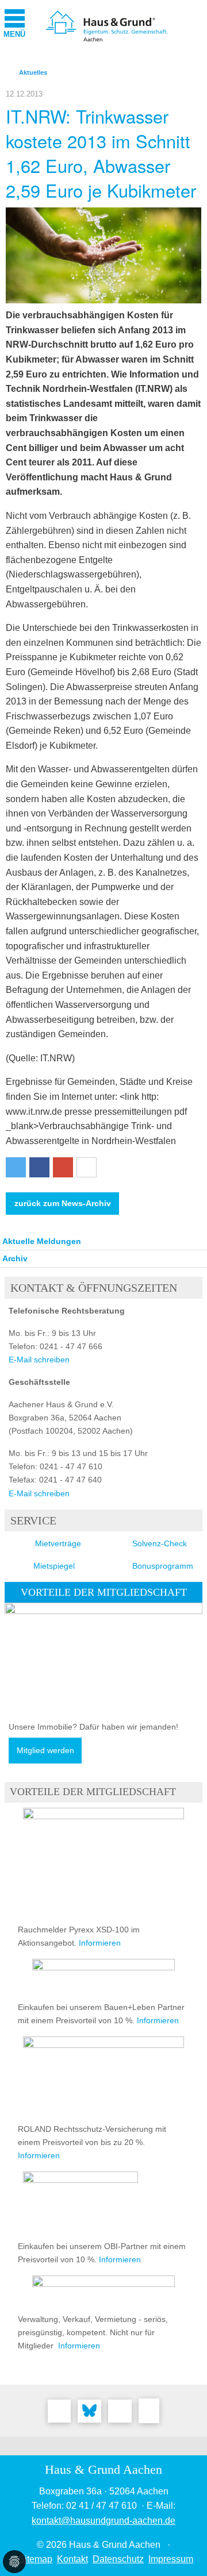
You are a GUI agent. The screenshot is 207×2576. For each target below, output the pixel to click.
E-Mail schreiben (39, 1360)
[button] (16, 1167)
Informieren (100, 1943)
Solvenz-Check (160, 1543)
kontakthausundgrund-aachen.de (103, 2521)
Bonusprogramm (163, 1566)
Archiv (15, 1258)
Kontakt (72, 2559)
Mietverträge (58, 1543)
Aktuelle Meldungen (42, 1241)
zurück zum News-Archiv (63, 1204)
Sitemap (35, 2559)
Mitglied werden (45, 1751)
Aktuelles (33, 72)
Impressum (171, 2559)
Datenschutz (118, 2559)
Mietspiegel (54, 1566)
